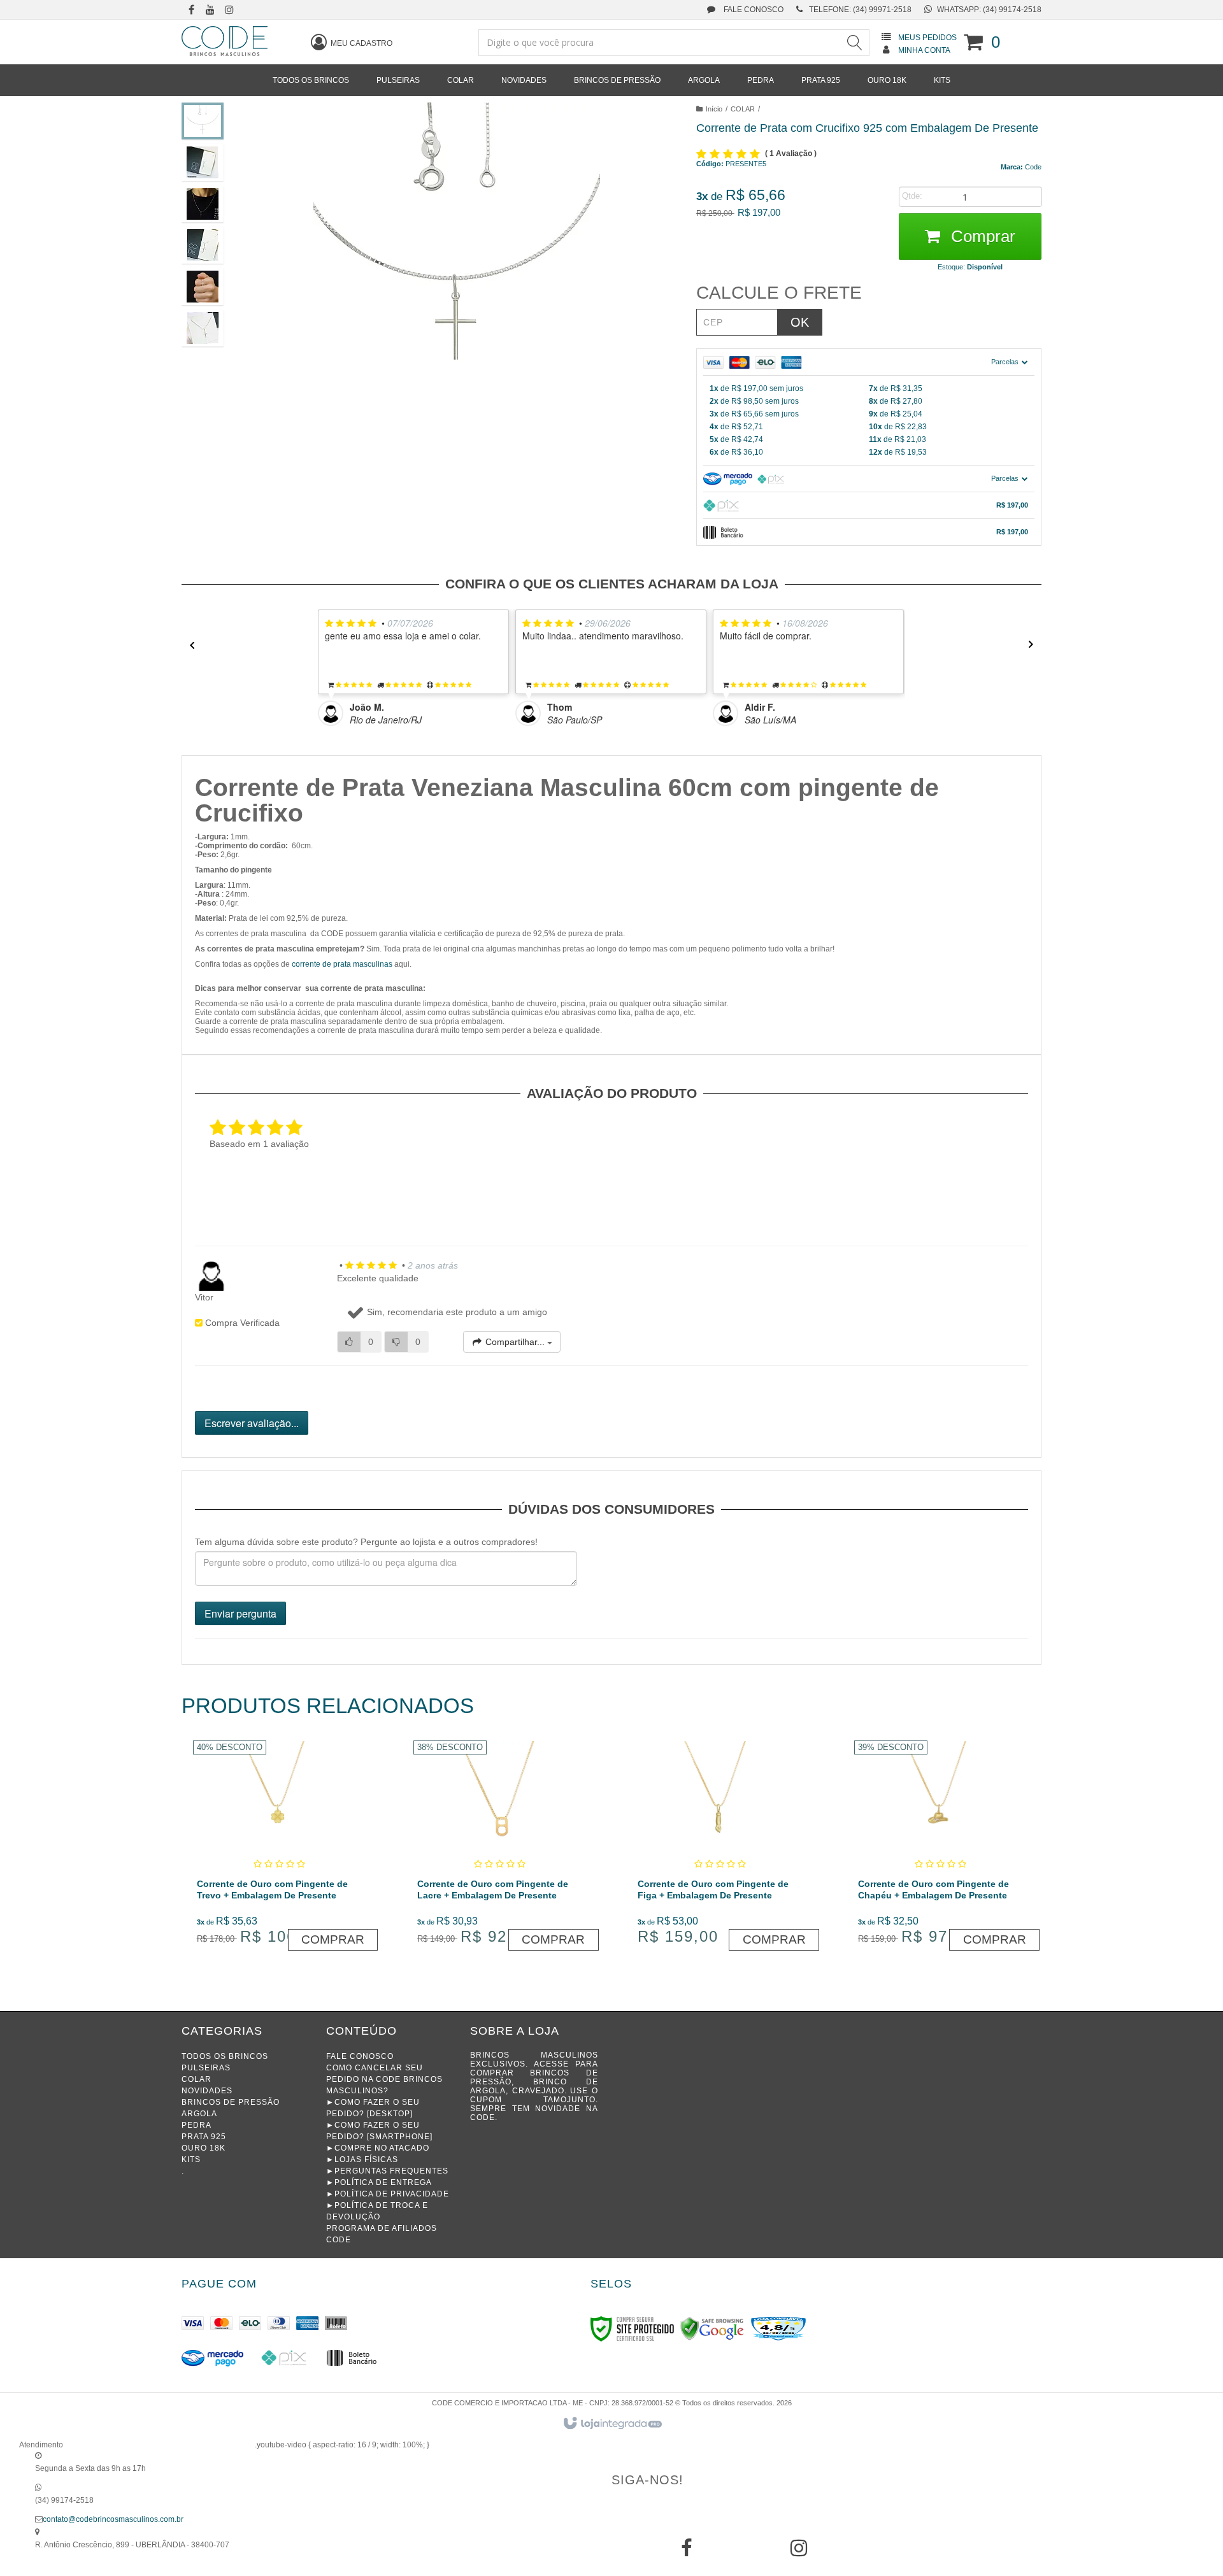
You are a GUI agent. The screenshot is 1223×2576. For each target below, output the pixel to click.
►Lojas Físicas (362, 2160)
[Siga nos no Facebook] (191, 11)
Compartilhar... (515, 1342)
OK (800, 322)
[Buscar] (854, 43)
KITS (191, 2160)
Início (714, 109)
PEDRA (197, 2125)
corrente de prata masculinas (342, 964)
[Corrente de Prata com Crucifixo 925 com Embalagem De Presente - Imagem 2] (203, 162)
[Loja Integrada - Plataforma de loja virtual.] (612, 2424)
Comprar (981, 236)
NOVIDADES (207, 2091)
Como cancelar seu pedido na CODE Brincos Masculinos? (384, 2079)
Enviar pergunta (240, 1613)
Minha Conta (924, 50)
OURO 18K (204, 2148)
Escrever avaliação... (252, 1423)
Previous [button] (188, 645)
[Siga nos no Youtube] (210, 11)
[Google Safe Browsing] (712, 2328)
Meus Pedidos (927, 38)
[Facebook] (687, 2552)
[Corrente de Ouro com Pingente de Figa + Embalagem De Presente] (720, 1847)
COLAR (743, 109)
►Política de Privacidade (388, 2194)
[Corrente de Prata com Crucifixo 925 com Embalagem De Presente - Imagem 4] (203, 245)
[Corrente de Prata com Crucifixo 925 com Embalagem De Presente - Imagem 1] (203, 121)
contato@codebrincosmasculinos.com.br (113, 2519)
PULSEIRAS (206, 2068)
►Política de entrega (379, 2182)
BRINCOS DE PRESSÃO (231, 2102)
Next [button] (1035, 645)
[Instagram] (799, 2552)
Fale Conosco (753, 10)
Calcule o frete (779, 293)
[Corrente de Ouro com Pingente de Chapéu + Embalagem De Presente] (940, 1847)
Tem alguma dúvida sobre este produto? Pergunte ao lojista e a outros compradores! (366, 1542)
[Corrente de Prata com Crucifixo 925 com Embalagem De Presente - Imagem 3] (203, 204)
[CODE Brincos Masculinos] (225, 41)
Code (1033, 167)
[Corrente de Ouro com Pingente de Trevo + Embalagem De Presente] (279, 1847)
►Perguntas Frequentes (387, 2171)
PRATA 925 (204, 2137)
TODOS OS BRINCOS (225, 2056)
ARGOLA (199, 2114)
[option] (417, 668)
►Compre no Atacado (378, 2148)
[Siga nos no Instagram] (229, 11)
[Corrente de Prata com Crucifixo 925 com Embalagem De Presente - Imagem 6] (203, 328)
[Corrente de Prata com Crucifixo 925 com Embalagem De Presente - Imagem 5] (203, 287)
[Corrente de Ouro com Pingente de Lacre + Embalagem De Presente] (500, 1847)
